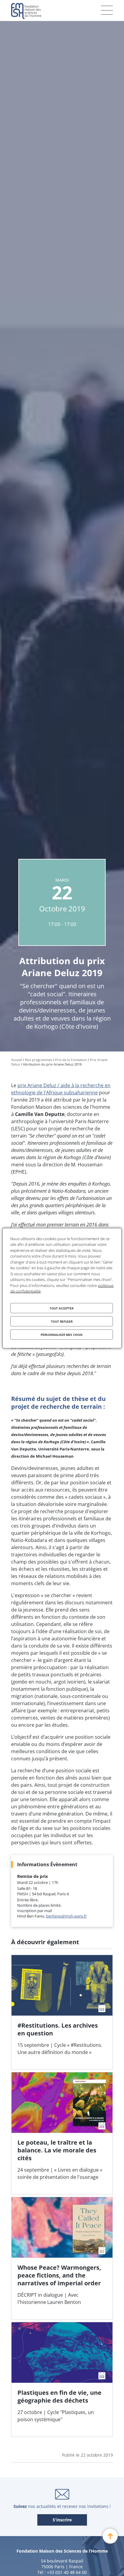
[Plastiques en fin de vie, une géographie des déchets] (62, 2379)
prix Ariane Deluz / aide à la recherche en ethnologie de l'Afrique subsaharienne (61, 1089)
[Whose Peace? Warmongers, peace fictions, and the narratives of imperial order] (62, 2258)
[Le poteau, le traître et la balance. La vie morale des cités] (62, 2133)
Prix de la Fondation (71, 1060)
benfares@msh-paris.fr (66, 1916)
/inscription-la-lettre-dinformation (62, 2520)
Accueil (17, 1060)
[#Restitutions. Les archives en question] (62, 2012)
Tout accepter (62, 1308)
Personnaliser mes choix (62, 1334)
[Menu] (107, 10)
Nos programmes (39, 1060)
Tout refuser (62, 1321)
